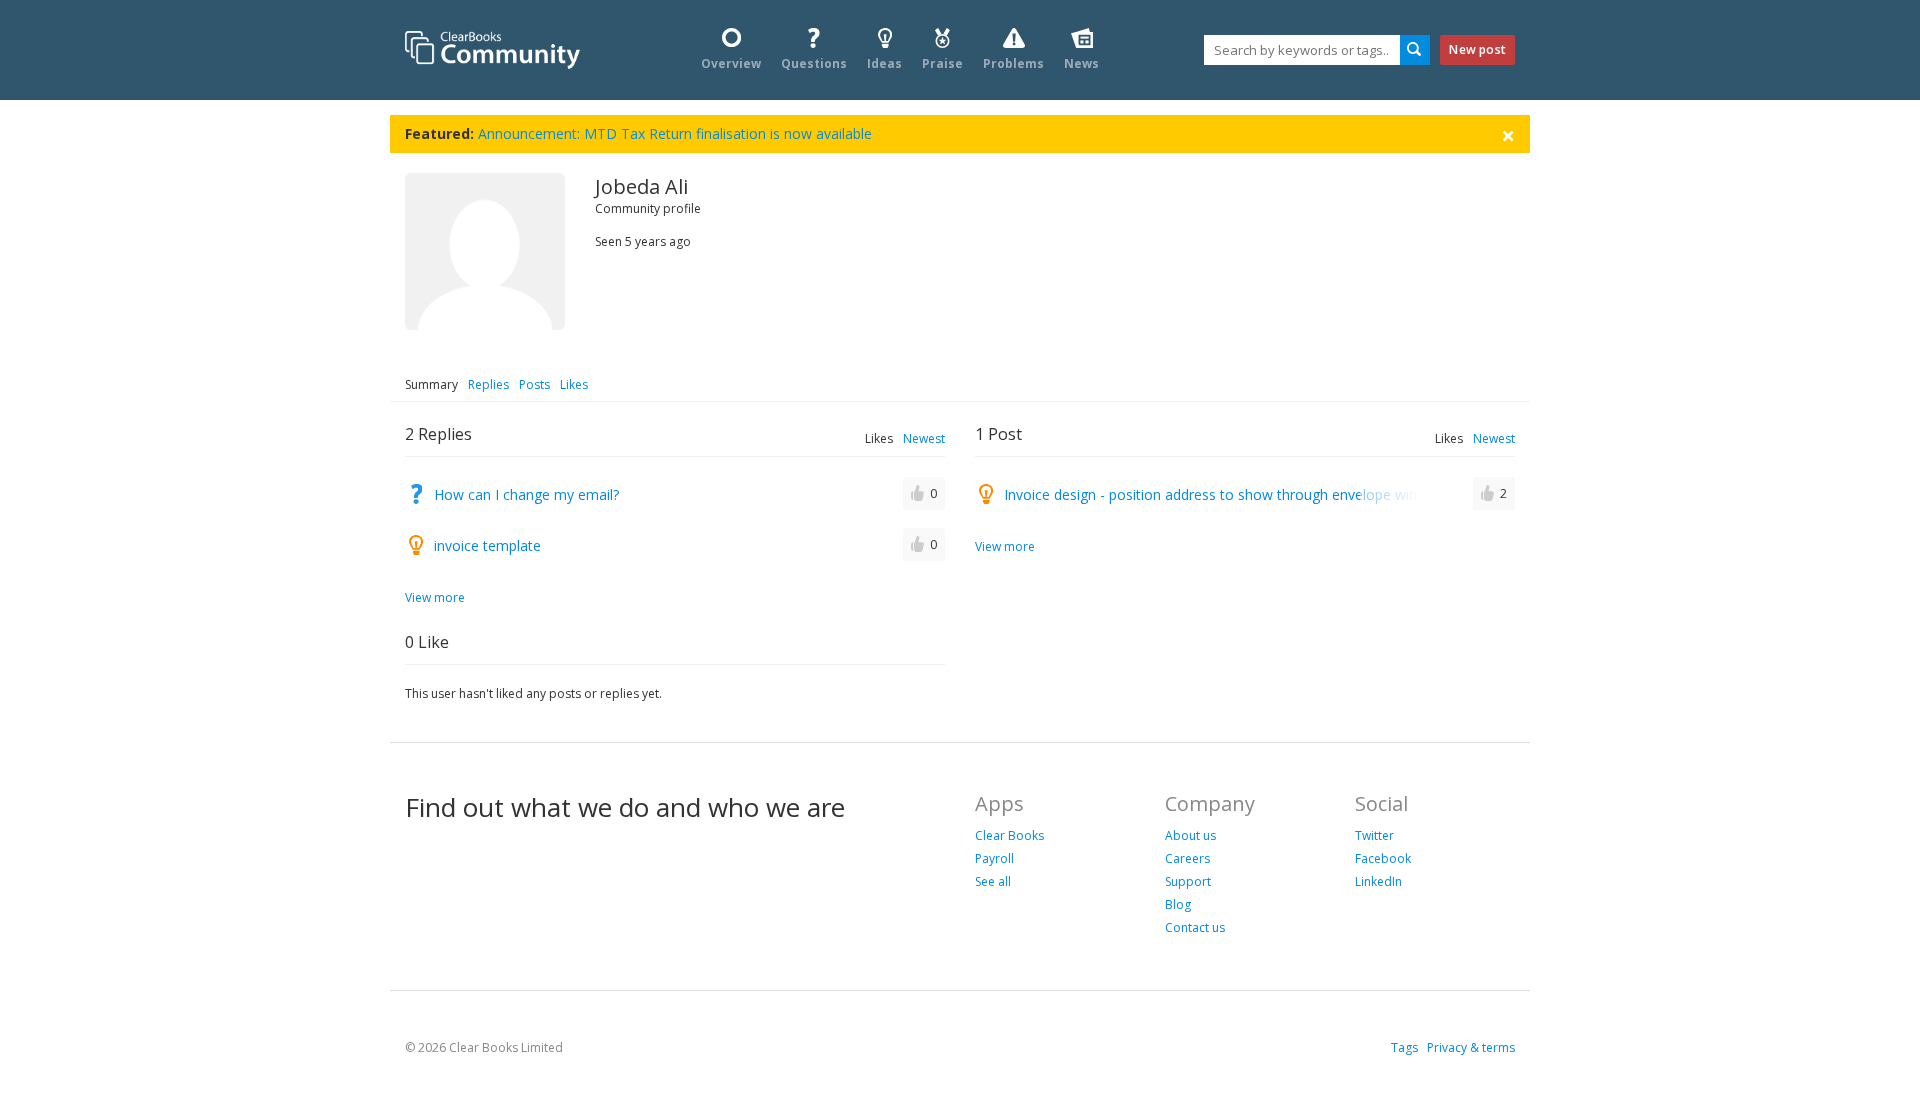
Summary (431, 384)
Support (1188, 881)
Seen (608, 241)
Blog (1178, 904)
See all (993, 881)
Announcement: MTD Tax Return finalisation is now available (675, 133)
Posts (534, 384)
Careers (1187, 858)
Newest (924, 438)
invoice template (487, 545)
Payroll (994, 858)
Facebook (1383, 858)
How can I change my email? (526, 494)
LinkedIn (1378, 881)
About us (1190, 835)
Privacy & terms (1471, 1047)
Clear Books (1009, 835)
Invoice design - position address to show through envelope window (1224, 494)
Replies (488, 384)
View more (435, 597)
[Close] (1508, 134)
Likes (574, 384)
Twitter (1374, 835)
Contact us (1195, 927)
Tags (1404, 1047)
